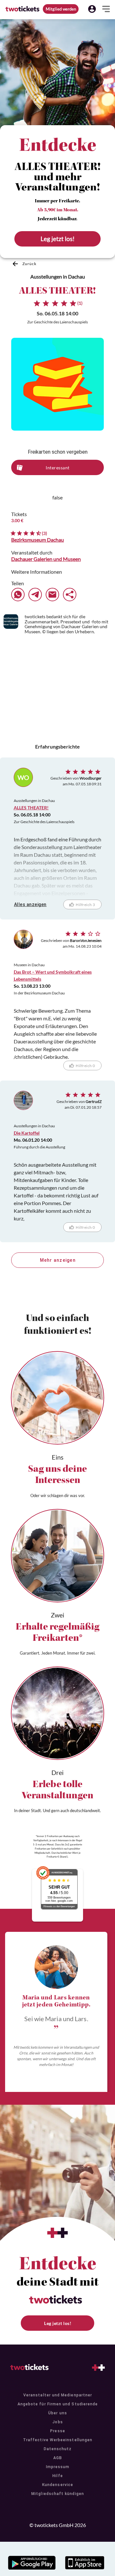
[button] (92, 9)
